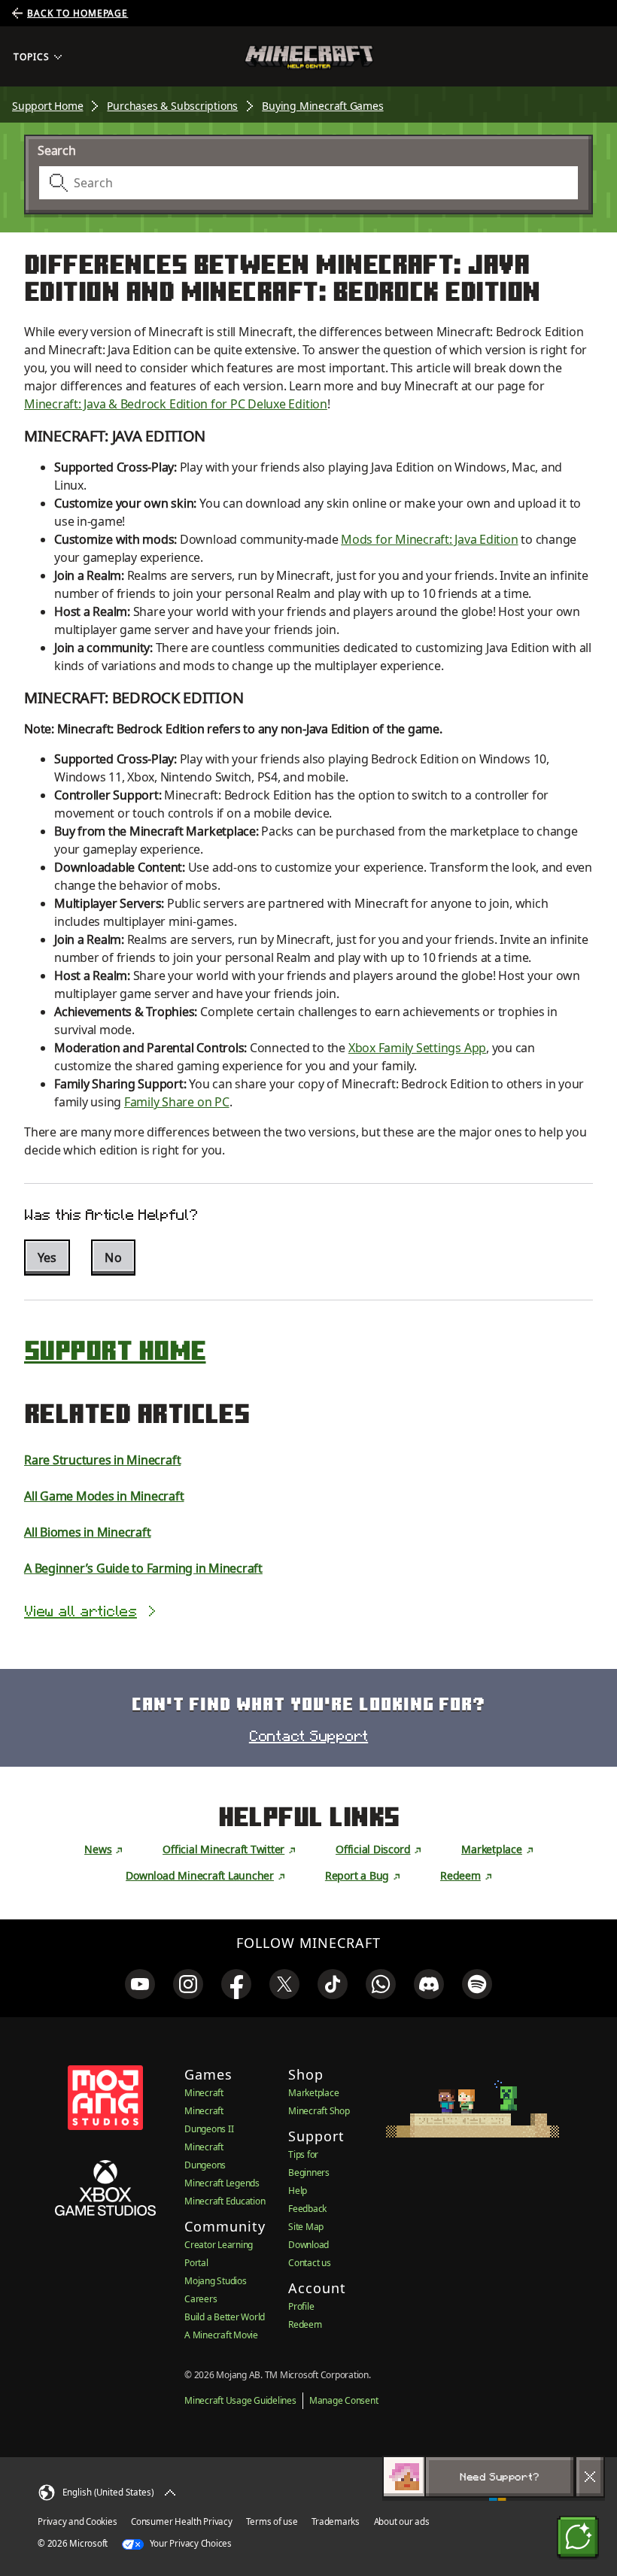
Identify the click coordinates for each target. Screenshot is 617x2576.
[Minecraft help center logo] (309, 57)
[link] (140, 1984)
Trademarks (336, 2521)
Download (308, 2245)
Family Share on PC (177, 1102)
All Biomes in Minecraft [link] (87, 1532)
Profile (301, 2306)
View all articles (81, 1611)
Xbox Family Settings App (417, 1048)
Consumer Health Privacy (181, 2521)
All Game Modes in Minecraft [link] (104, 1496)
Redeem (460, 1875)
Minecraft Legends (222, 2183)
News (98, 1849)
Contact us (310, 2263)
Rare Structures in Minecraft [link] (102, 1460)
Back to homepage (78, 14)
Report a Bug (357, 1875)
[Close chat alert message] (590, 2477)
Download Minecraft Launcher (200, 1875)
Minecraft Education (225, 2201)
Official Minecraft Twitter (223, 1849)
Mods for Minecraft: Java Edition (429, 539)
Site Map (306, 2227)
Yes (47, 1258)
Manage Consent (344, 2400)
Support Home (47, 106)
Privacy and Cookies (77, 2521)
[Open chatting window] (578, 2537)
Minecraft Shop (319, 2111)
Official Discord (373, 1849)
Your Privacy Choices (190, 2543)
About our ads (402, 2521)
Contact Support (308, 1736)
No (113, 1258)
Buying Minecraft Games (322, 106)
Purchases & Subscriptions (172, 106)
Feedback (307, 2209)
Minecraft (204, 2093)
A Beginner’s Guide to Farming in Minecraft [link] (143, 1568)
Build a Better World (225, 2317)
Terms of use (272, 2521)
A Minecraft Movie (221, 2335)
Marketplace (491, 1849)
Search (57, 150)
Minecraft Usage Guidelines (240, 2400)
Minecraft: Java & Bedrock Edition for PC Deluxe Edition (176, 404)
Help (298, 2191)
